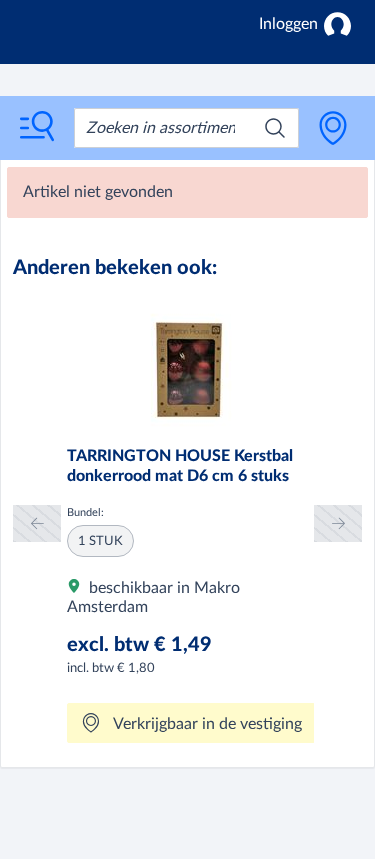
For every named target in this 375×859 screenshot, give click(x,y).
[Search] (275, 128)
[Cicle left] (37, 523)
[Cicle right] (338, 523)
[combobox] (186, 128)
